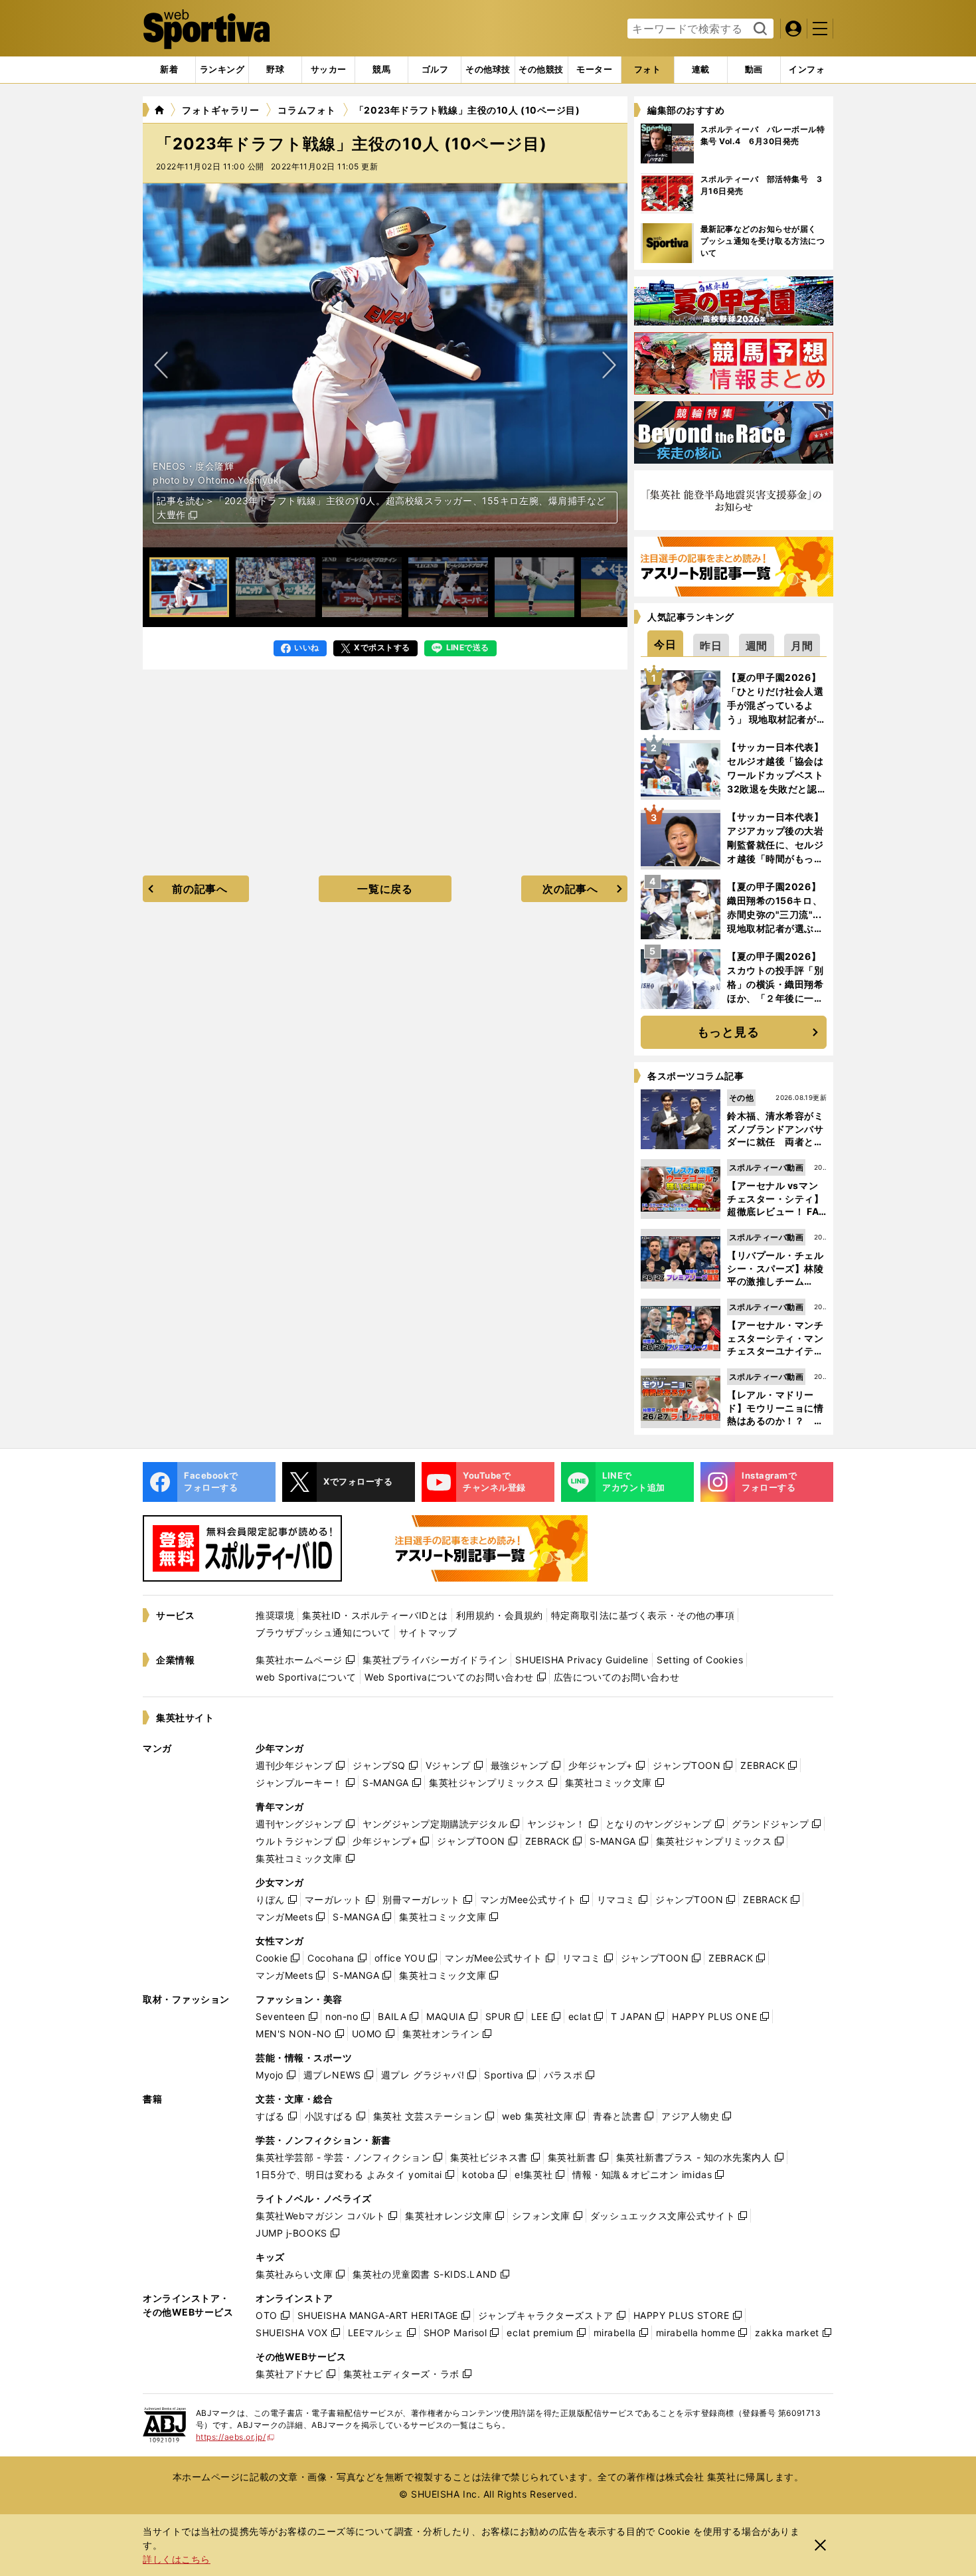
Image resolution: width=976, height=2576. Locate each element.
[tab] (275, 70)
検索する (759, 29)
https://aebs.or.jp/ (235, 2437)
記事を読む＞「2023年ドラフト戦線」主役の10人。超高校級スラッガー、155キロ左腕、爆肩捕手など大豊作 (381, 507)
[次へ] (161, 365)
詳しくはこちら (177, 2559)
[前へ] (609, 365)
